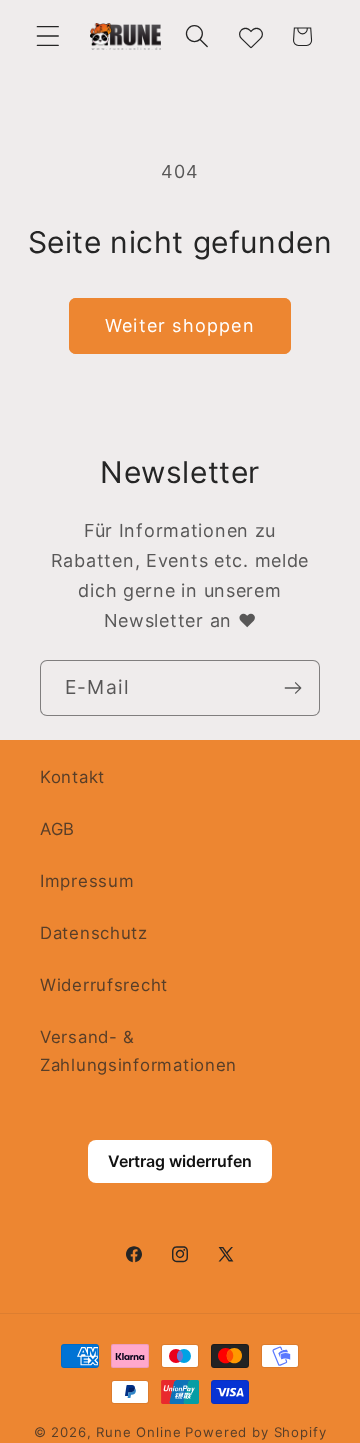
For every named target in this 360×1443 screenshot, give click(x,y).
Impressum (87, 881)
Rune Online (138, 1432)
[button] (48, 36)
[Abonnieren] (292, 688)
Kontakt (72, 777)
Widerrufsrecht (104, 985)
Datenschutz (94, 933)
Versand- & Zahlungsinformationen (138, 1051)
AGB (57, 829)
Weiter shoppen (180, 325)
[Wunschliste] (249, 36)
